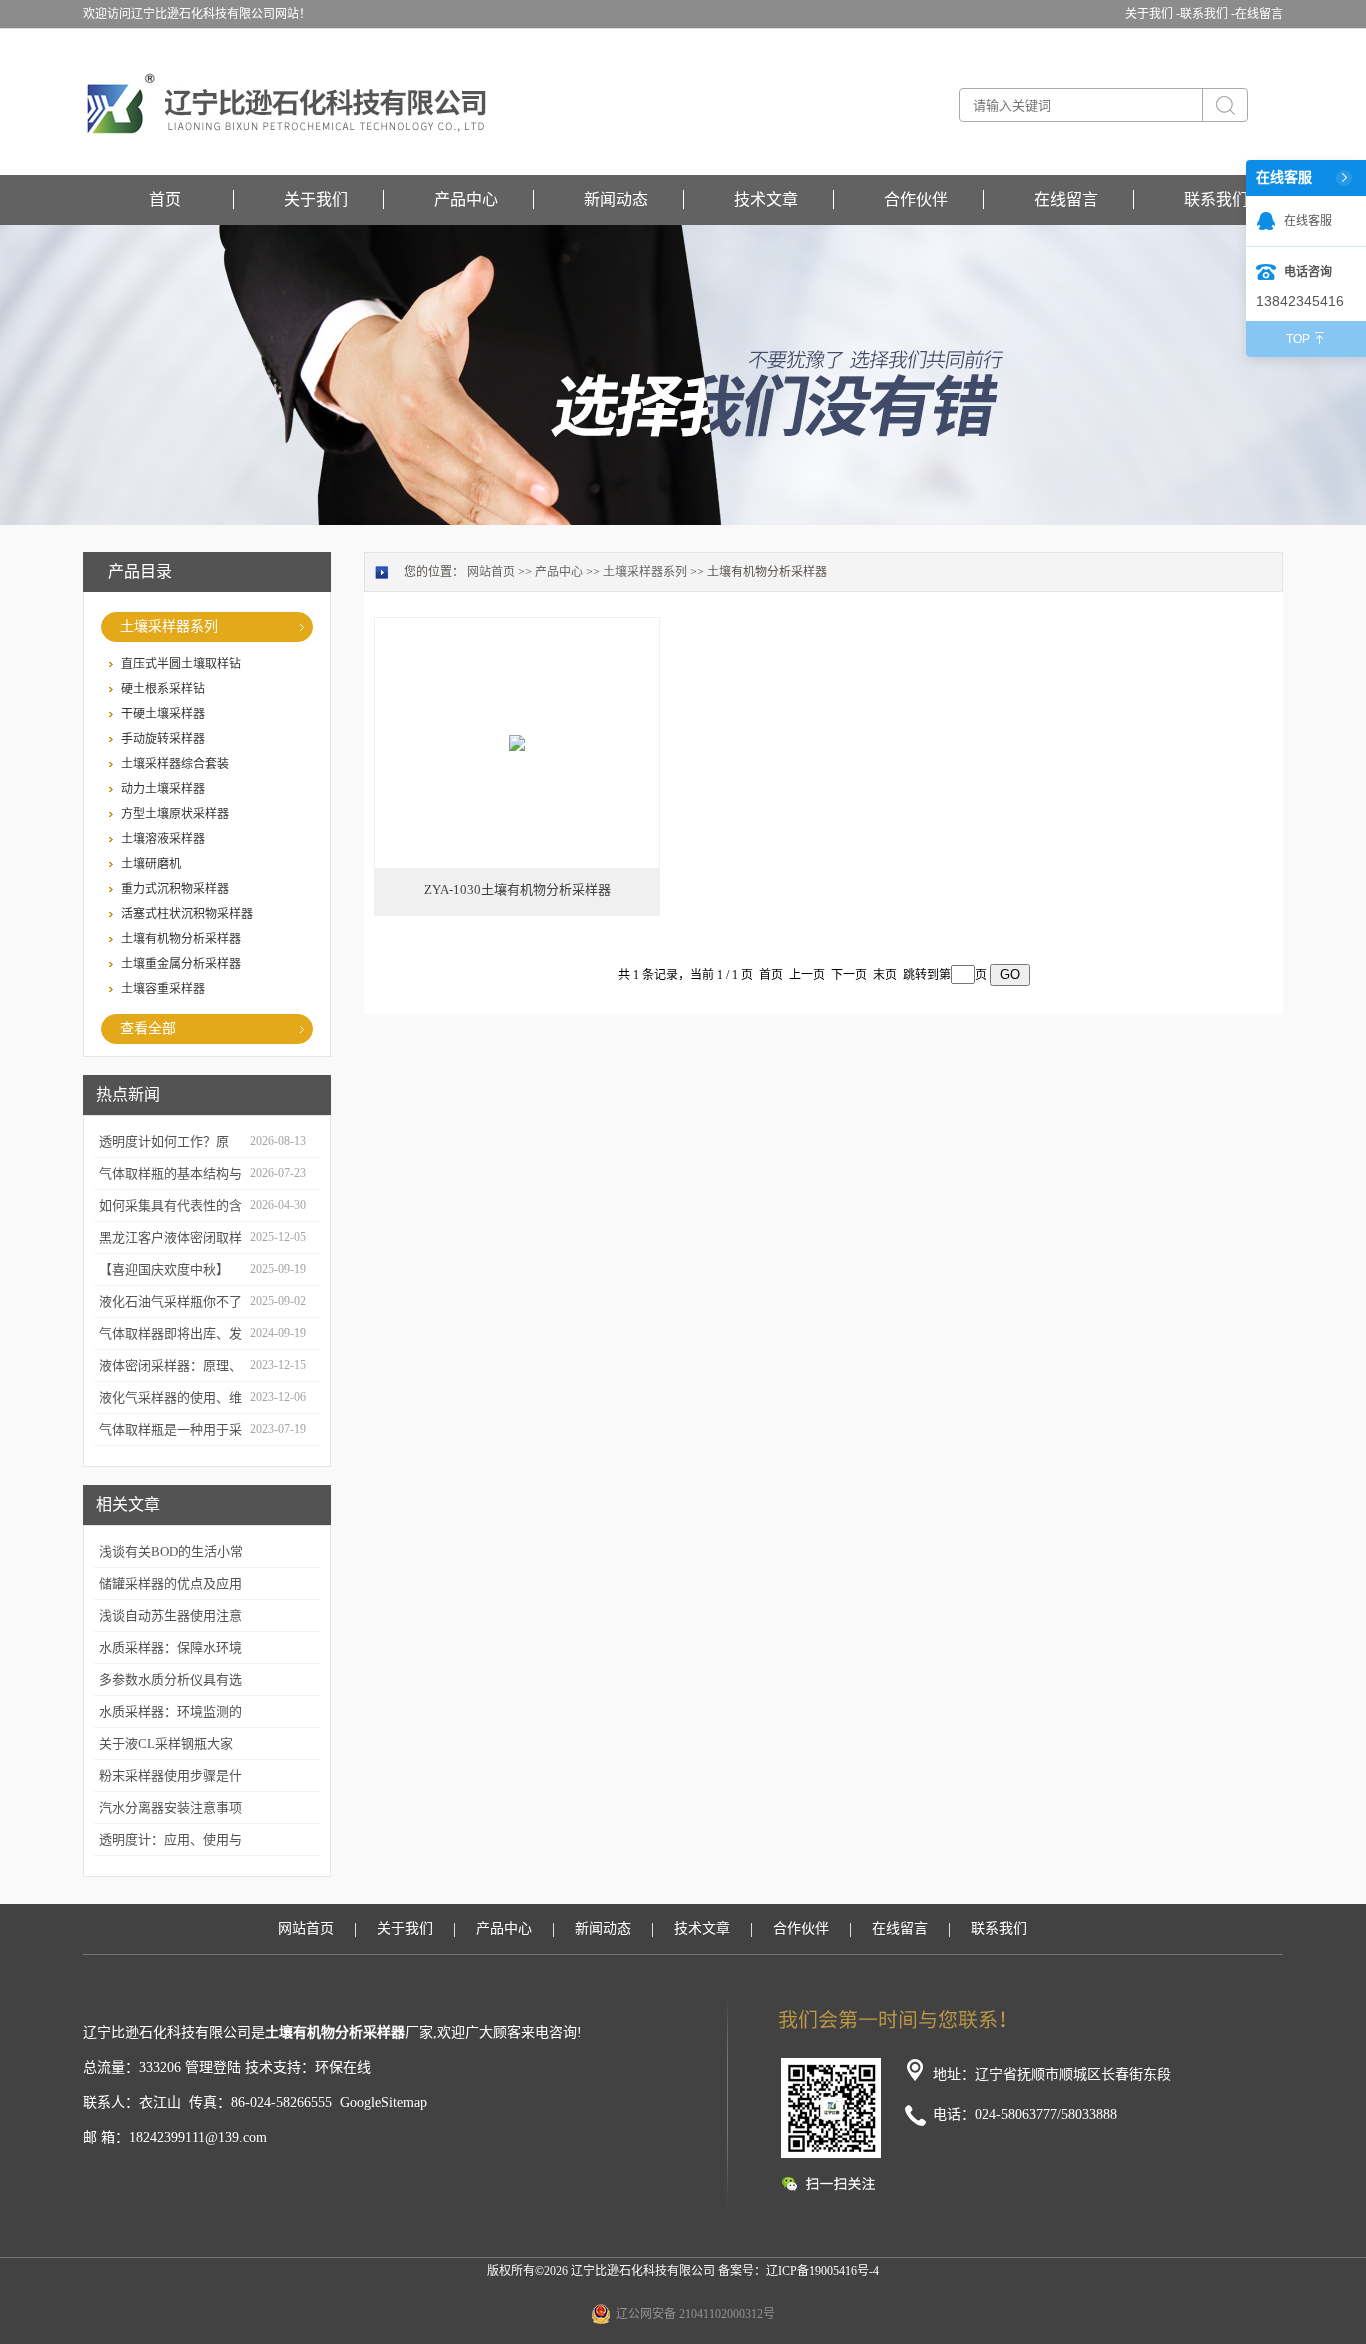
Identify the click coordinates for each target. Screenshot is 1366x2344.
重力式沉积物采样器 (175, 889)
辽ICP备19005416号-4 (822, 2271)
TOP (1298, 339)
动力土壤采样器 (163, 789)
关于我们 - (1152, 14)
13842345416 (1300, 301)
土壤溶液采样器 (163, 839)
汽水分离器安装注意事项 (170, 1807)
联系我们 (1216, 199)
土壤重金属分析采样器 (181, 964)
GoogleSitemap (383, 2102)
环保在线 (343, 2067)
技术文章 (766, 199)
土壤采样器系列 (169, 626)
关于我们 (316, 199)
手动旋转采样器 (163, 739)
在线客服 (1308, 221)
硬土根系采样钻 (163, 689)
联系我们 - (1207, 14)
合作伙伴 (916, 199)
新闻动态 (616, 199)
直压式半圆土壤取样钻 (181, 664)
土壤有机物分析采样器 (181, 939)
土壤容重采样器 (163, 989)
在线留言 (1259, 14)
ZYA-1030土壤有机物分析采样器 (517, 889)
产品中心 (466, 199)
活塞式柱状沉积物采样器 (187, 914)
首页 (165, 199)
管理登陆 (213, 2067)
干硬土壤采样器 (163, 714)
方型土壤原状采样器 (175, 814)
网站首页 (491, 572)
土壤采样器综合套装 (175, 764)
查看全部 (148, 1028)
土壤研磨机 (151, 864)
